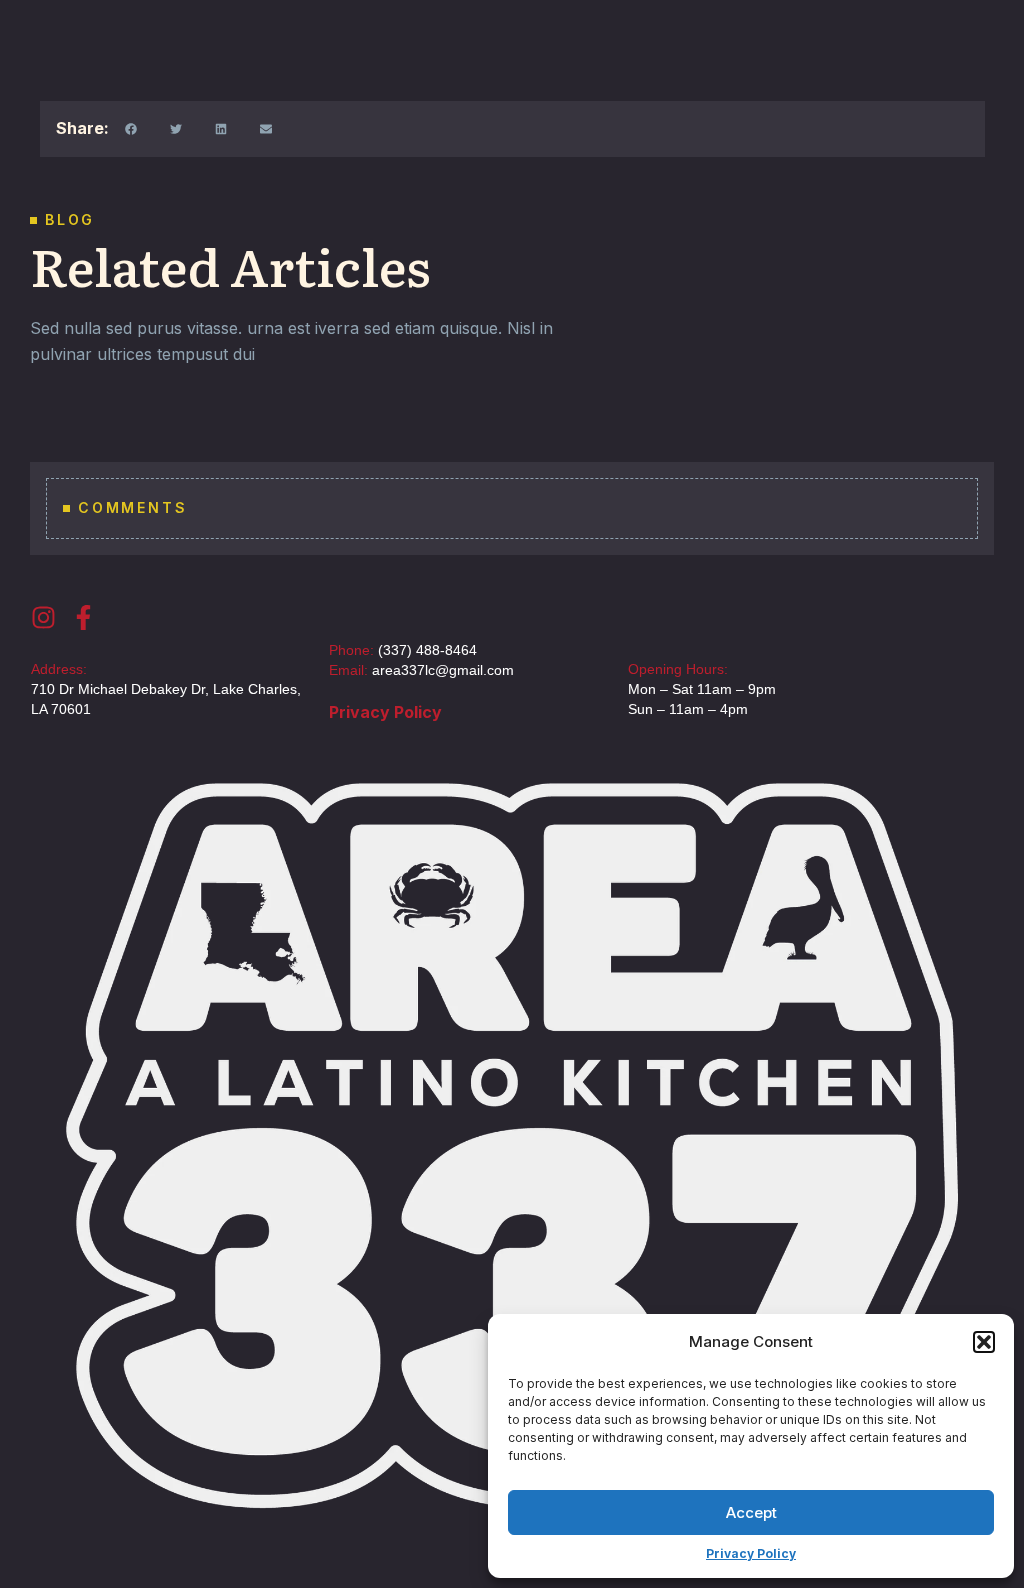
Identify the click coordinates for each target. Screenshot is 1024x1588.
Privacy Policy (751, 1553)
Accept (751, 1512)
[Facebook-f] (83, 617)
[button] (984, 1342)
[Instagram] (43, 617)
